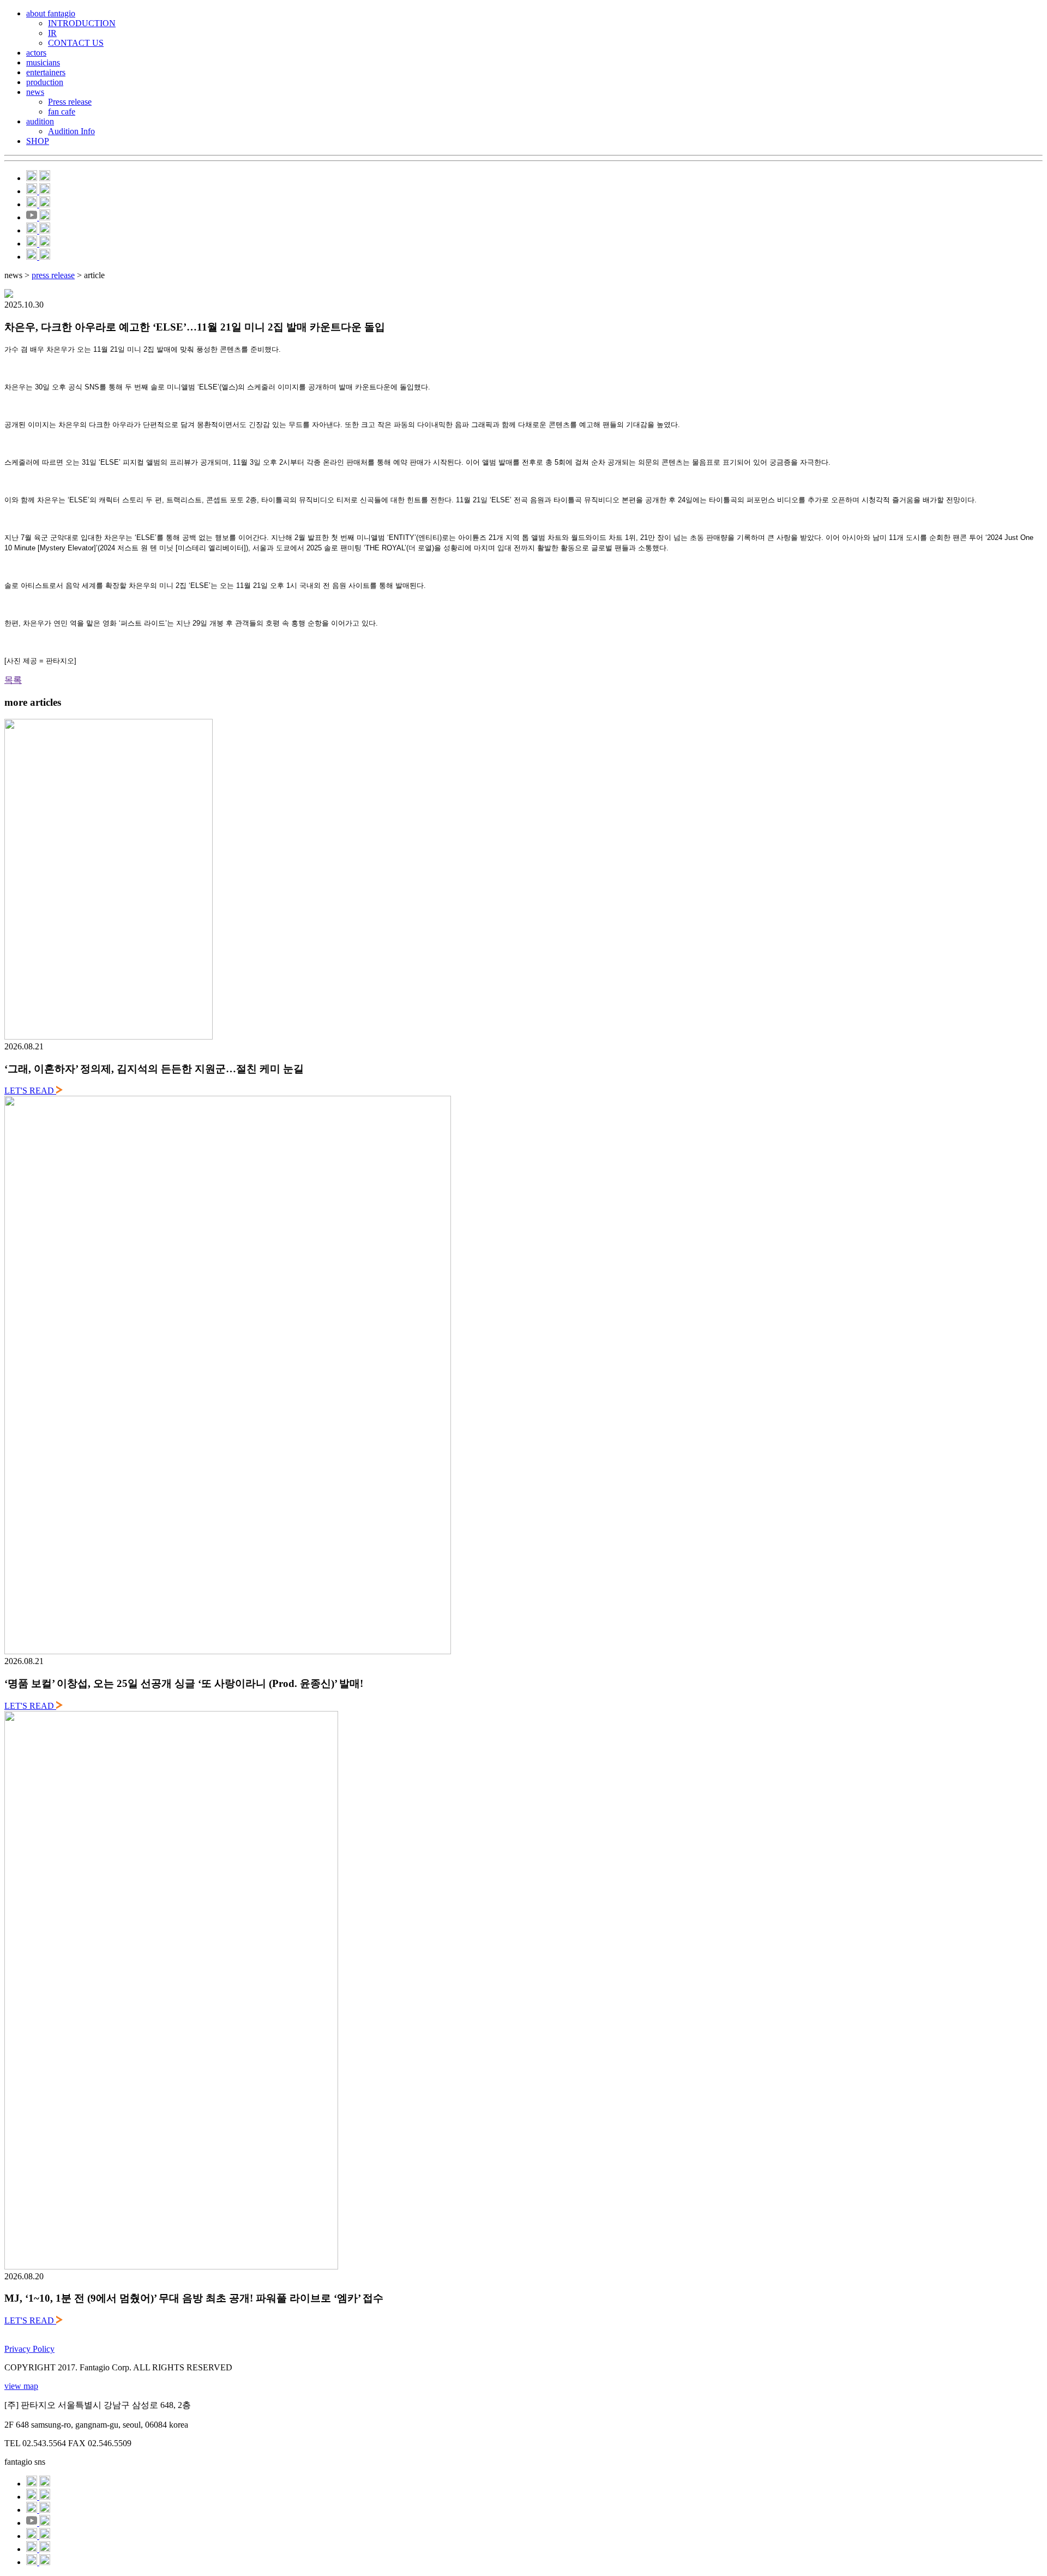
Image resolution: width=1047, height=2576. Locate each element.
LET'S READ (30, 1091)
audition (40, 121)
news (35, 92)
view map (21, 2386)
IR (52, 33)
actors (36, 53)
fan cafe (62, 112)
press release (53, 275)
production (45, 82)
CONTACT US (76, 43)
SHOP (38, 141)
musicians (43, 62)
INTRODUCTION (82, 23)
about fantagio (51, 13)
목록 (13, 680)
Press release (70, 102)
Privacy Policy (29, 2349)
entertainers (46, 72)
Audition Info (71, 131)
